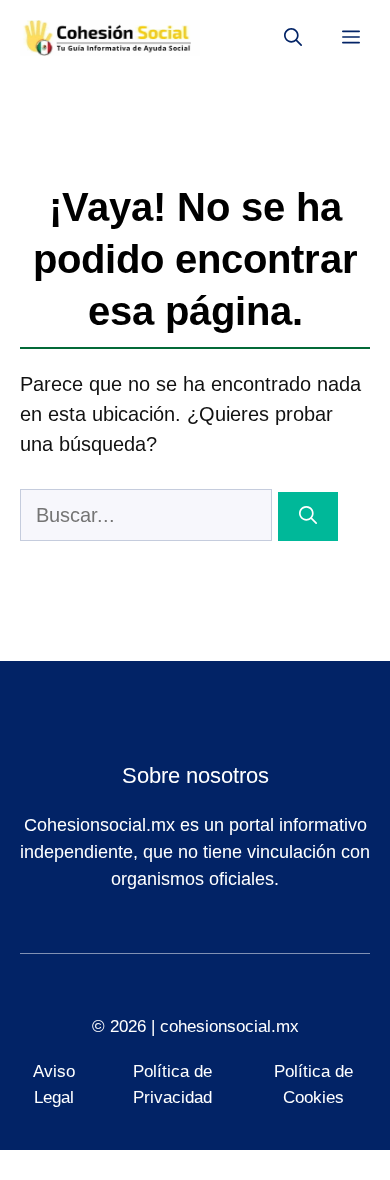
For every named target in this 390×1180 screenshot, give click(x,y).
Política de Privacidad (172, 1084)
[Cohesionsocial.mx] (110, 38)
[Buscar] (308, 516)
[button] (293, 38)
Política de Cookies (313, 1084)
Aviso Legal (54, 1084)
